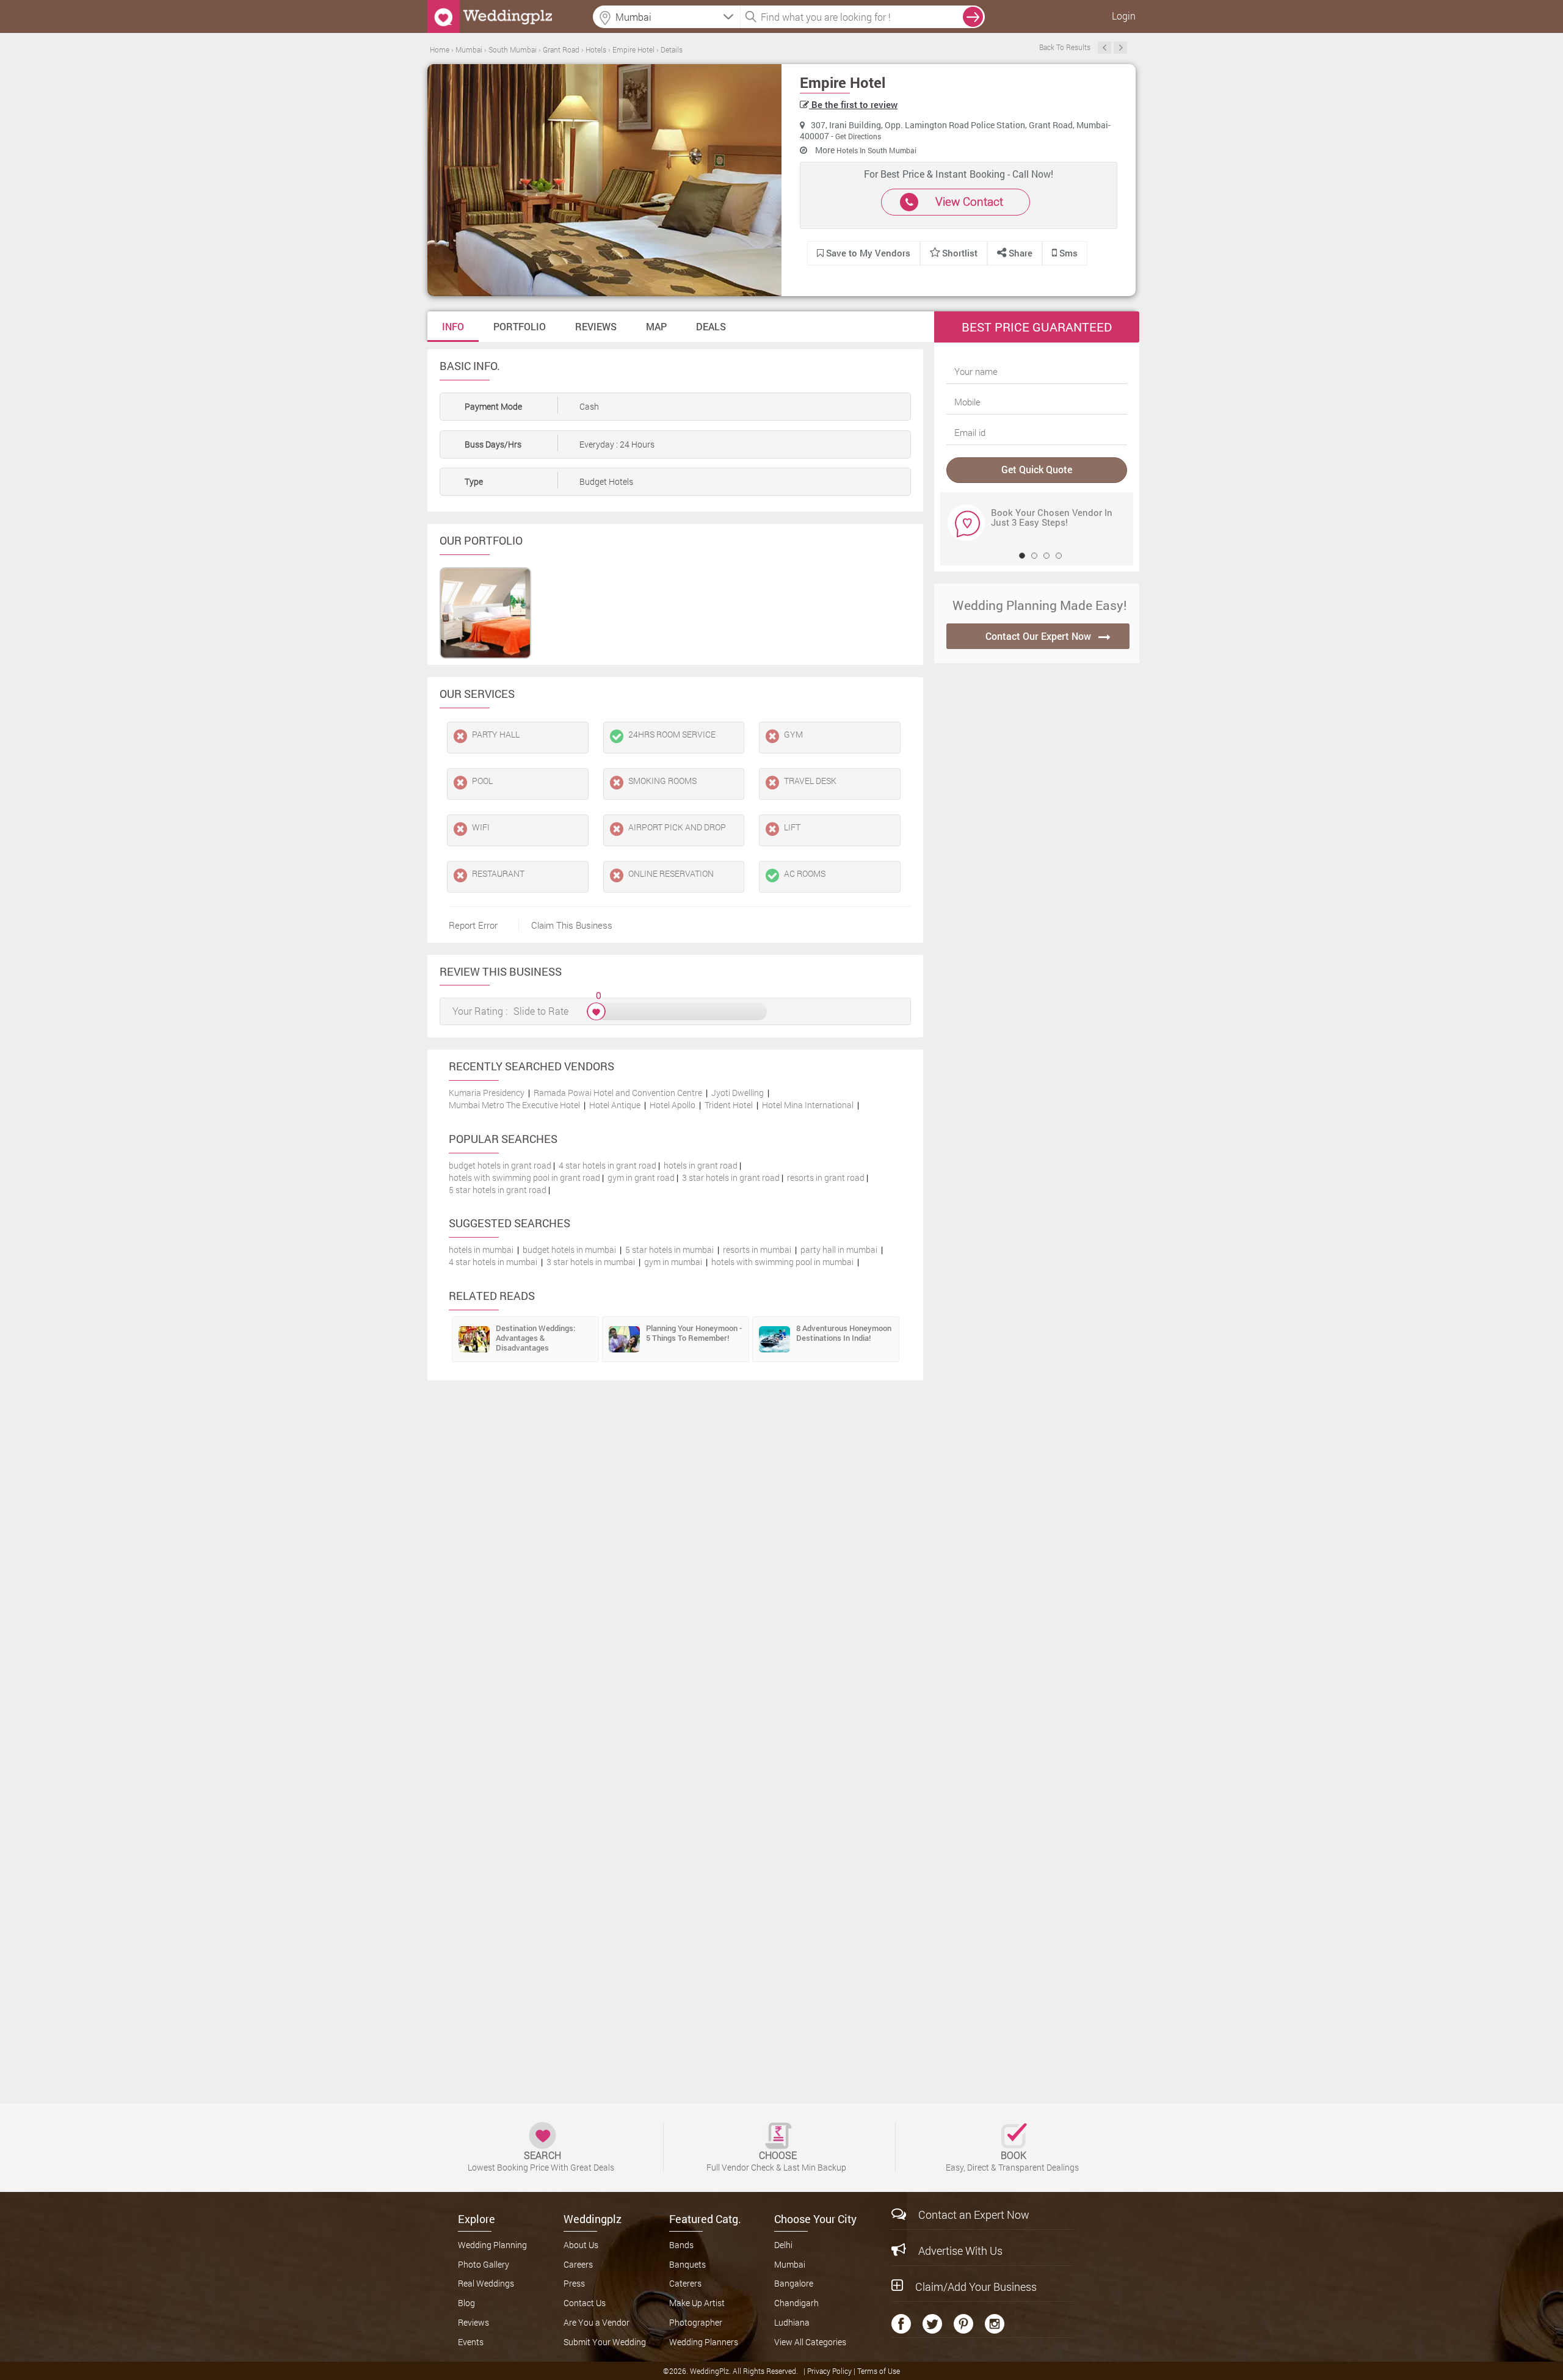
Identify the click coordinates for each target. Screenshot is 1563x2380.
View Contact (969, 201)
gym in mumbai (673, 1262)
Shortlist (960, 253)
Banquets (687, 2264)
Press (574, 2283)
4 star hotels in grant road (607, 1165)
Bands (681, 2245)
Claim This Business (572, 925)
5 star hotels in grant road (498, 1190)
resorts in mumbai (757, 1250)
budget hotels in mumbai (569, 1250)
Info (453, 326)
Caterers (685, 2283)
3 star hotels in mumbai (591, 1262)
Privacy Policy (830, 2371)
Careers (578, 2264)
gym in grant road (641, 1177)
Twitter (932, 2324)
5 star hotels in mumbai (669, 1250)
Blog (466, 2303)
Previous (1104, 48)
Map (656, 326)
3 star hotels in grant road (731, 1177)
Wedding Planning (492, 2245)
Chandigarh (796, 2303)
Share (1019, 253)
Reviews (596, 326)
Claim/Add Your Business (976, 2287)
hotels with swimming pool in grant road (524, 1177)
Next (1120, 48)
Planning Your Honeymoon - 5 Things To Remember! (694, 1333)
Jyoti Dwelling (738, 1093)
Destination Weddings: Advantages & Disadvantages (535, 1338)
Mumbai (790, 2264)
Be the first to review (853, 104)
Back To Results (1065, 47)
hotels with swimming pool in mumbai (782, 1262)
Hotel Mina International (808, 1105)
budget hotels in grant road (500, 1165)
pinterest (963, 2324)
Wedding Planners (704, 2342)
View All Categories (810, 2342)
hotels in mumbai (481, 1250)
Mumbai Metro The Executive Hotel (514, 1105)
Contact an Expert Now (974, 2215)
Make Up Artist (697, 2303)
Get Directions (858, 136)
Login (1124, 16)
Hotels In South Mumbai (876, 150)
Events (471, 2342)
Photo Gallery (484, 2264)
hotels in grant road (701, 1165)
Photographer (696, 2322)
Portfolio (520, 326)
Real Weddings (486, 2283)
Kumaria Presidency (487, 1093)
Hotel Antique (615, 1105)
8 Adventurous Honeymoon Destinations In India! (844, 1333)
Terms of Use (879, 2371)
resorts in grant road (826, 1177)
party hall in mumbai (839, 1250)
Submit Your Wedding (605, 2342)
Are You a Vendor (597, 2322)
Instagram (995, 2324)
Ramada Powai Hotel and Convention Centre (618, 1093)
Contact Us (585, 2303)
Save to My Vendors (867, 253)
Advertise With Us (960, 2251)
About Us (581, 2245)
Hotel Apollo (673, 1105)
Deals (711, 326)
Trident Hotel (729, 1105)
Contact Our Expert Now (1038, 636)
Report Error (473, 925)
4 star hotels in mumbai (493, 1262)
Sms (1067, 253)
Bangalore (794, 2283)
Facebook (901, 2324)
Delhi (783, 2245)
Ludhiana (792, 2322)
